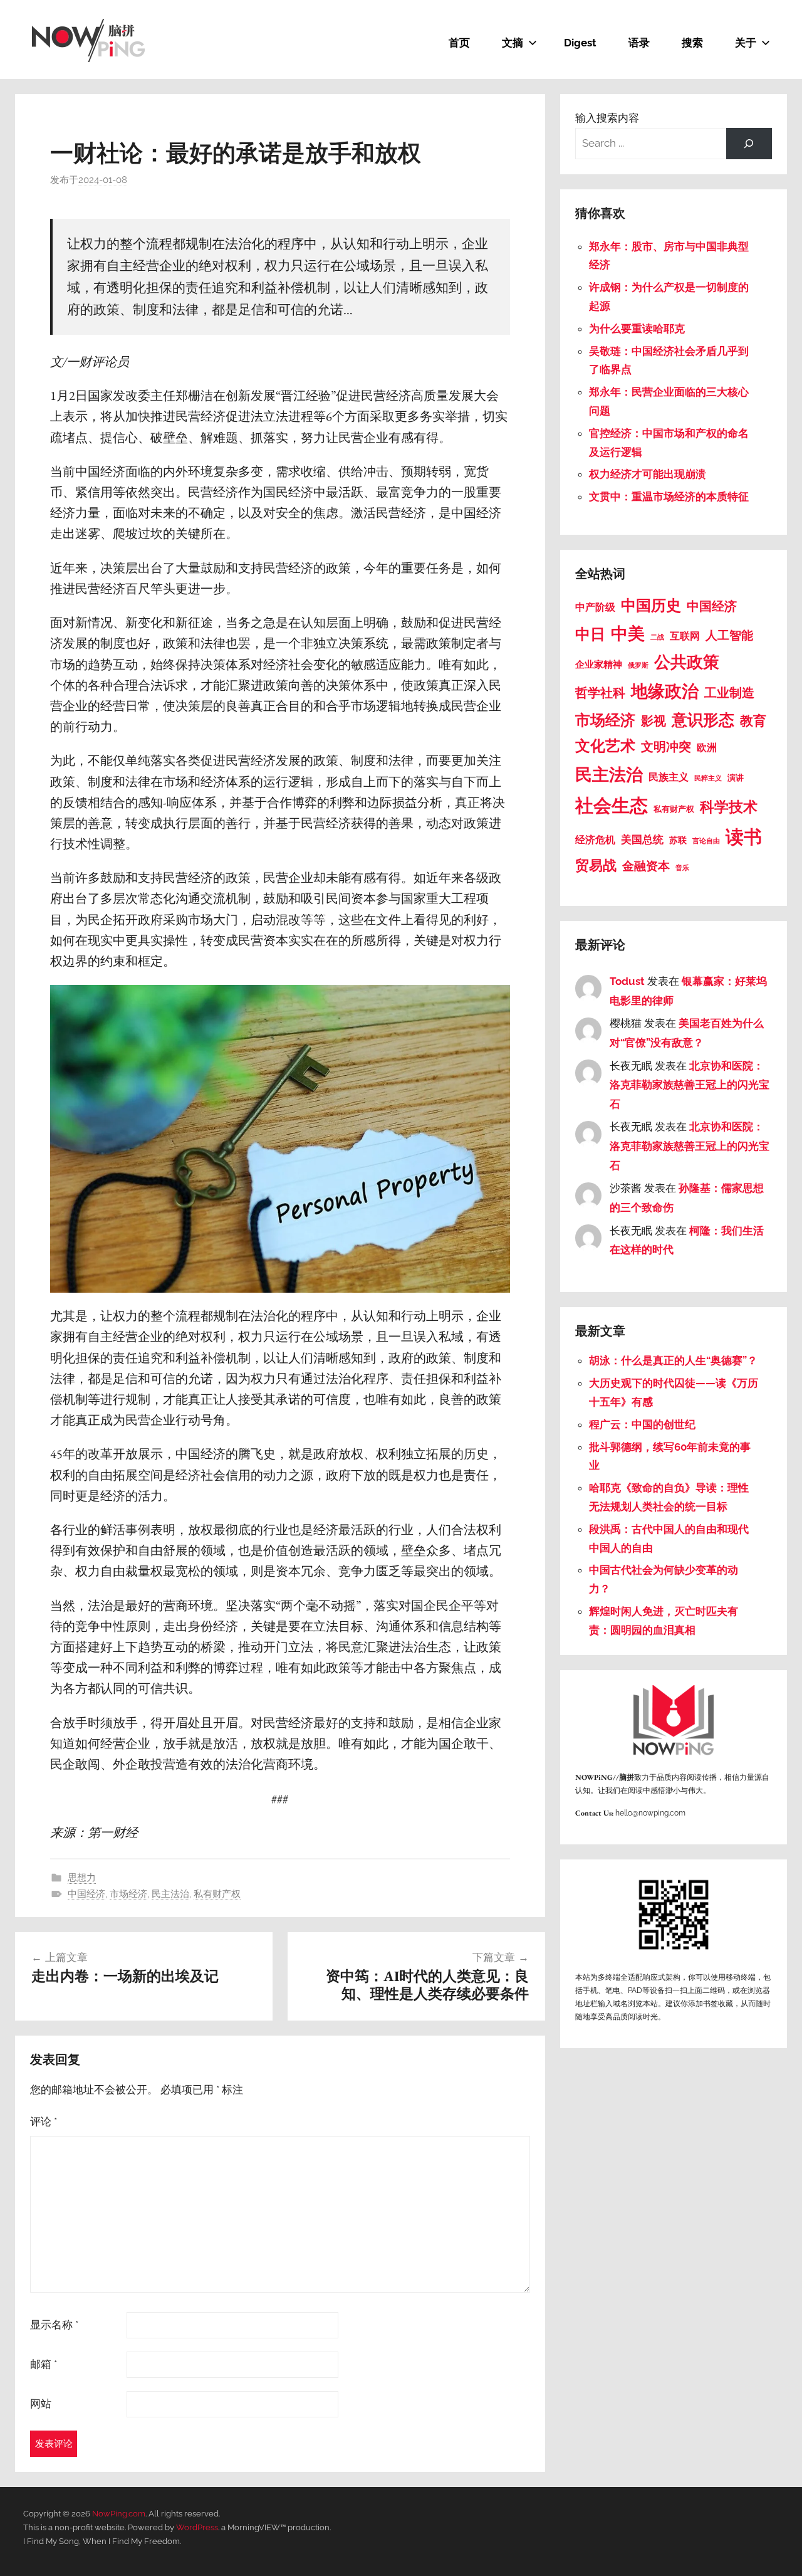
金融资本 (646, 866)
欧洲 (707, 748)
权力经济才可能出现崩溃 (648, 474)
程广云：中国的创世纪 (642, 1424)
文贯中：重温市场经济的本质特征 (669, 497)
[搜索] (749, 144)
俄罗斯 (638, 665)
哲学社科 (600, 693)
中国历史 (651, 606)
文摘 (513, 43)
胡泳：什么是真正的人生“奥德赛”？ (673, 1360)
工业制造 (729, 693)
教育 (753, 721)
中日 (590, 634)
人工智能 (729, 635)
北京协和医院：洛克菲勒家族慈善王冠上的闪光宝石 (690, 1085)
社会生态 (612, 805)
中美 (628, 633)
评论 (44, 2121)
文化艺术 (605, 746)
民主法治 (170, 1894)
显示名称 (54, 2325)
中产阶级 (595, 607)
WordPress (197, 2527)
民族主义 (669, 777)
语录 (639, 43)
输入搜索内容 (607, 118)
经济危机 (595, 840)
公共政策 (687, 662)
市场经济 (128, 1894)
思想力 (82, 1878)
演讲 (736, 778)
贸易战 (596, 865)
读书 (744, 837)
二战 (657, 637)
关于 (746, 43)
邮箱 (44, 2364)
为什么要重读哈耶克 (637, 329)
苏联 (678, 840)
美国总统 (642, 839)
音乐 (682, 868)
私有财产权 (217, 1894)
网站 (41, 2404)
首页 (459, 43)
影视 (654, 721)
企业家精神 (599, 665)
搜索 (692, 43)
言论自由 (706, 841)
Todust (627, 981)
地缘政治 (665, 691)
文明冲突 (666, 747)
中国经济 (86, 1894)
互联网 (685, 636)
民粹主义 (708, 778)
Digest (580, 43)
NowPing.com (119, 2514)
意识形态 (703, 720)
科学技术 (729, 807)
